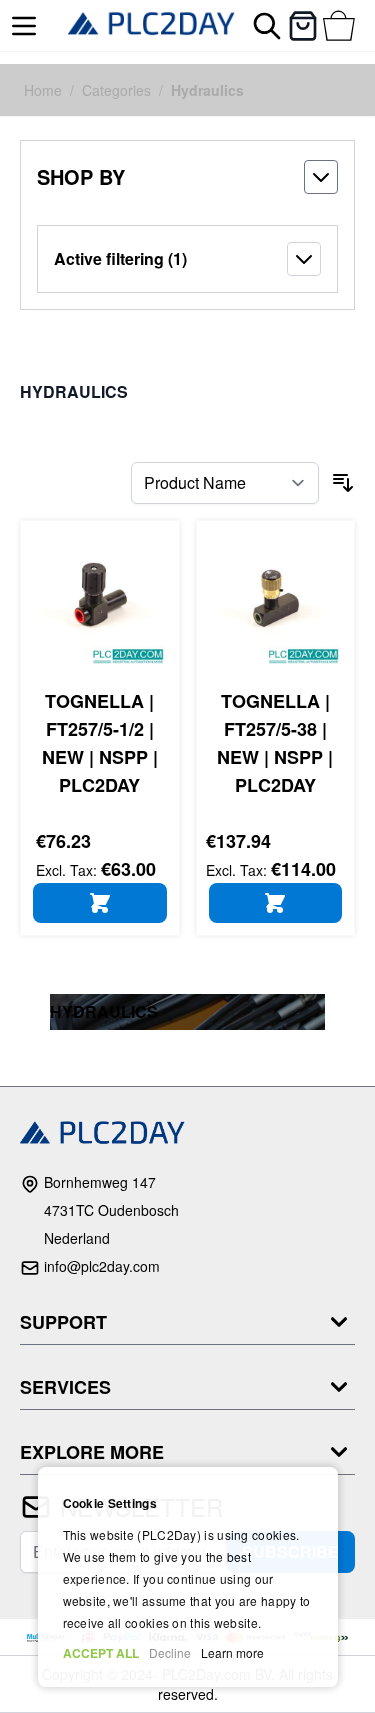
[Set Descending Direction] (343, 483)
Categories (116, 90)
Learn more (232, 1652)
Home (43, 90)
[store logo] (151, 25)
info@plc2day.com (102, 1266)
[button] (187, 177)
